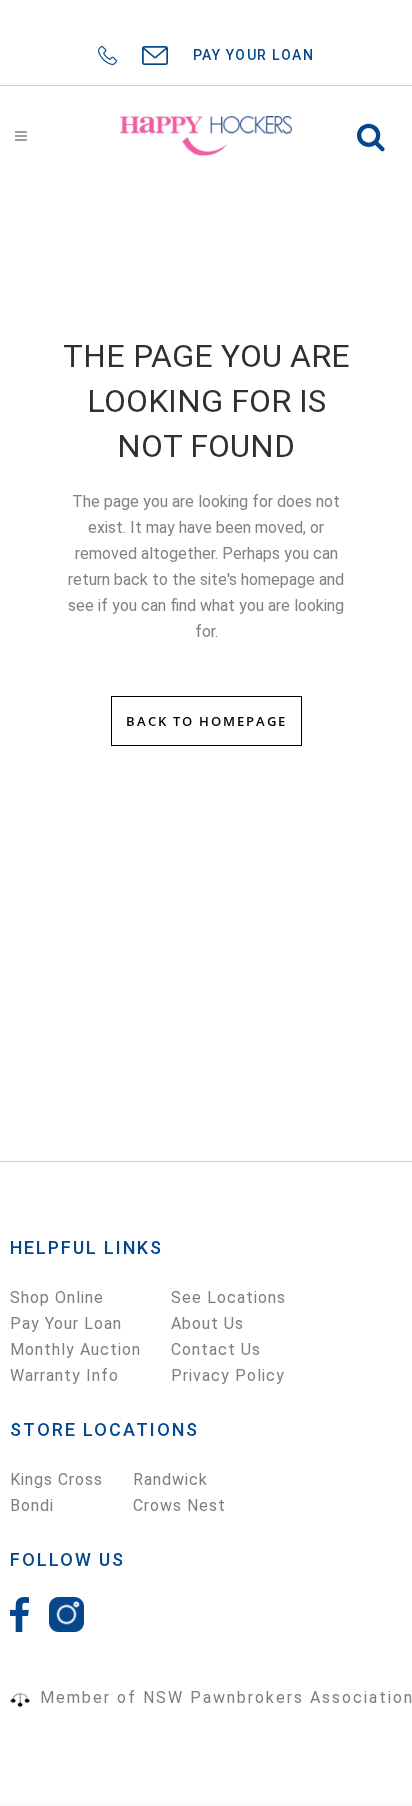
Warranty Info (64, 1375)
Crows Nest (179, 1505)
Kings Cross (56, 1479)
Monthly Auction (75, 1349)
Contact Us (216, 1349)
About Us (207, 1323)
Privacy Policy (228, 1375)
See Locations (228, 1297)
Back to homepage (206, 721)
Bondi (32, 1505)
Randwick (170, 1479)
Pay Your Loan (66, 1323)
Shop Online (57, 1297)
